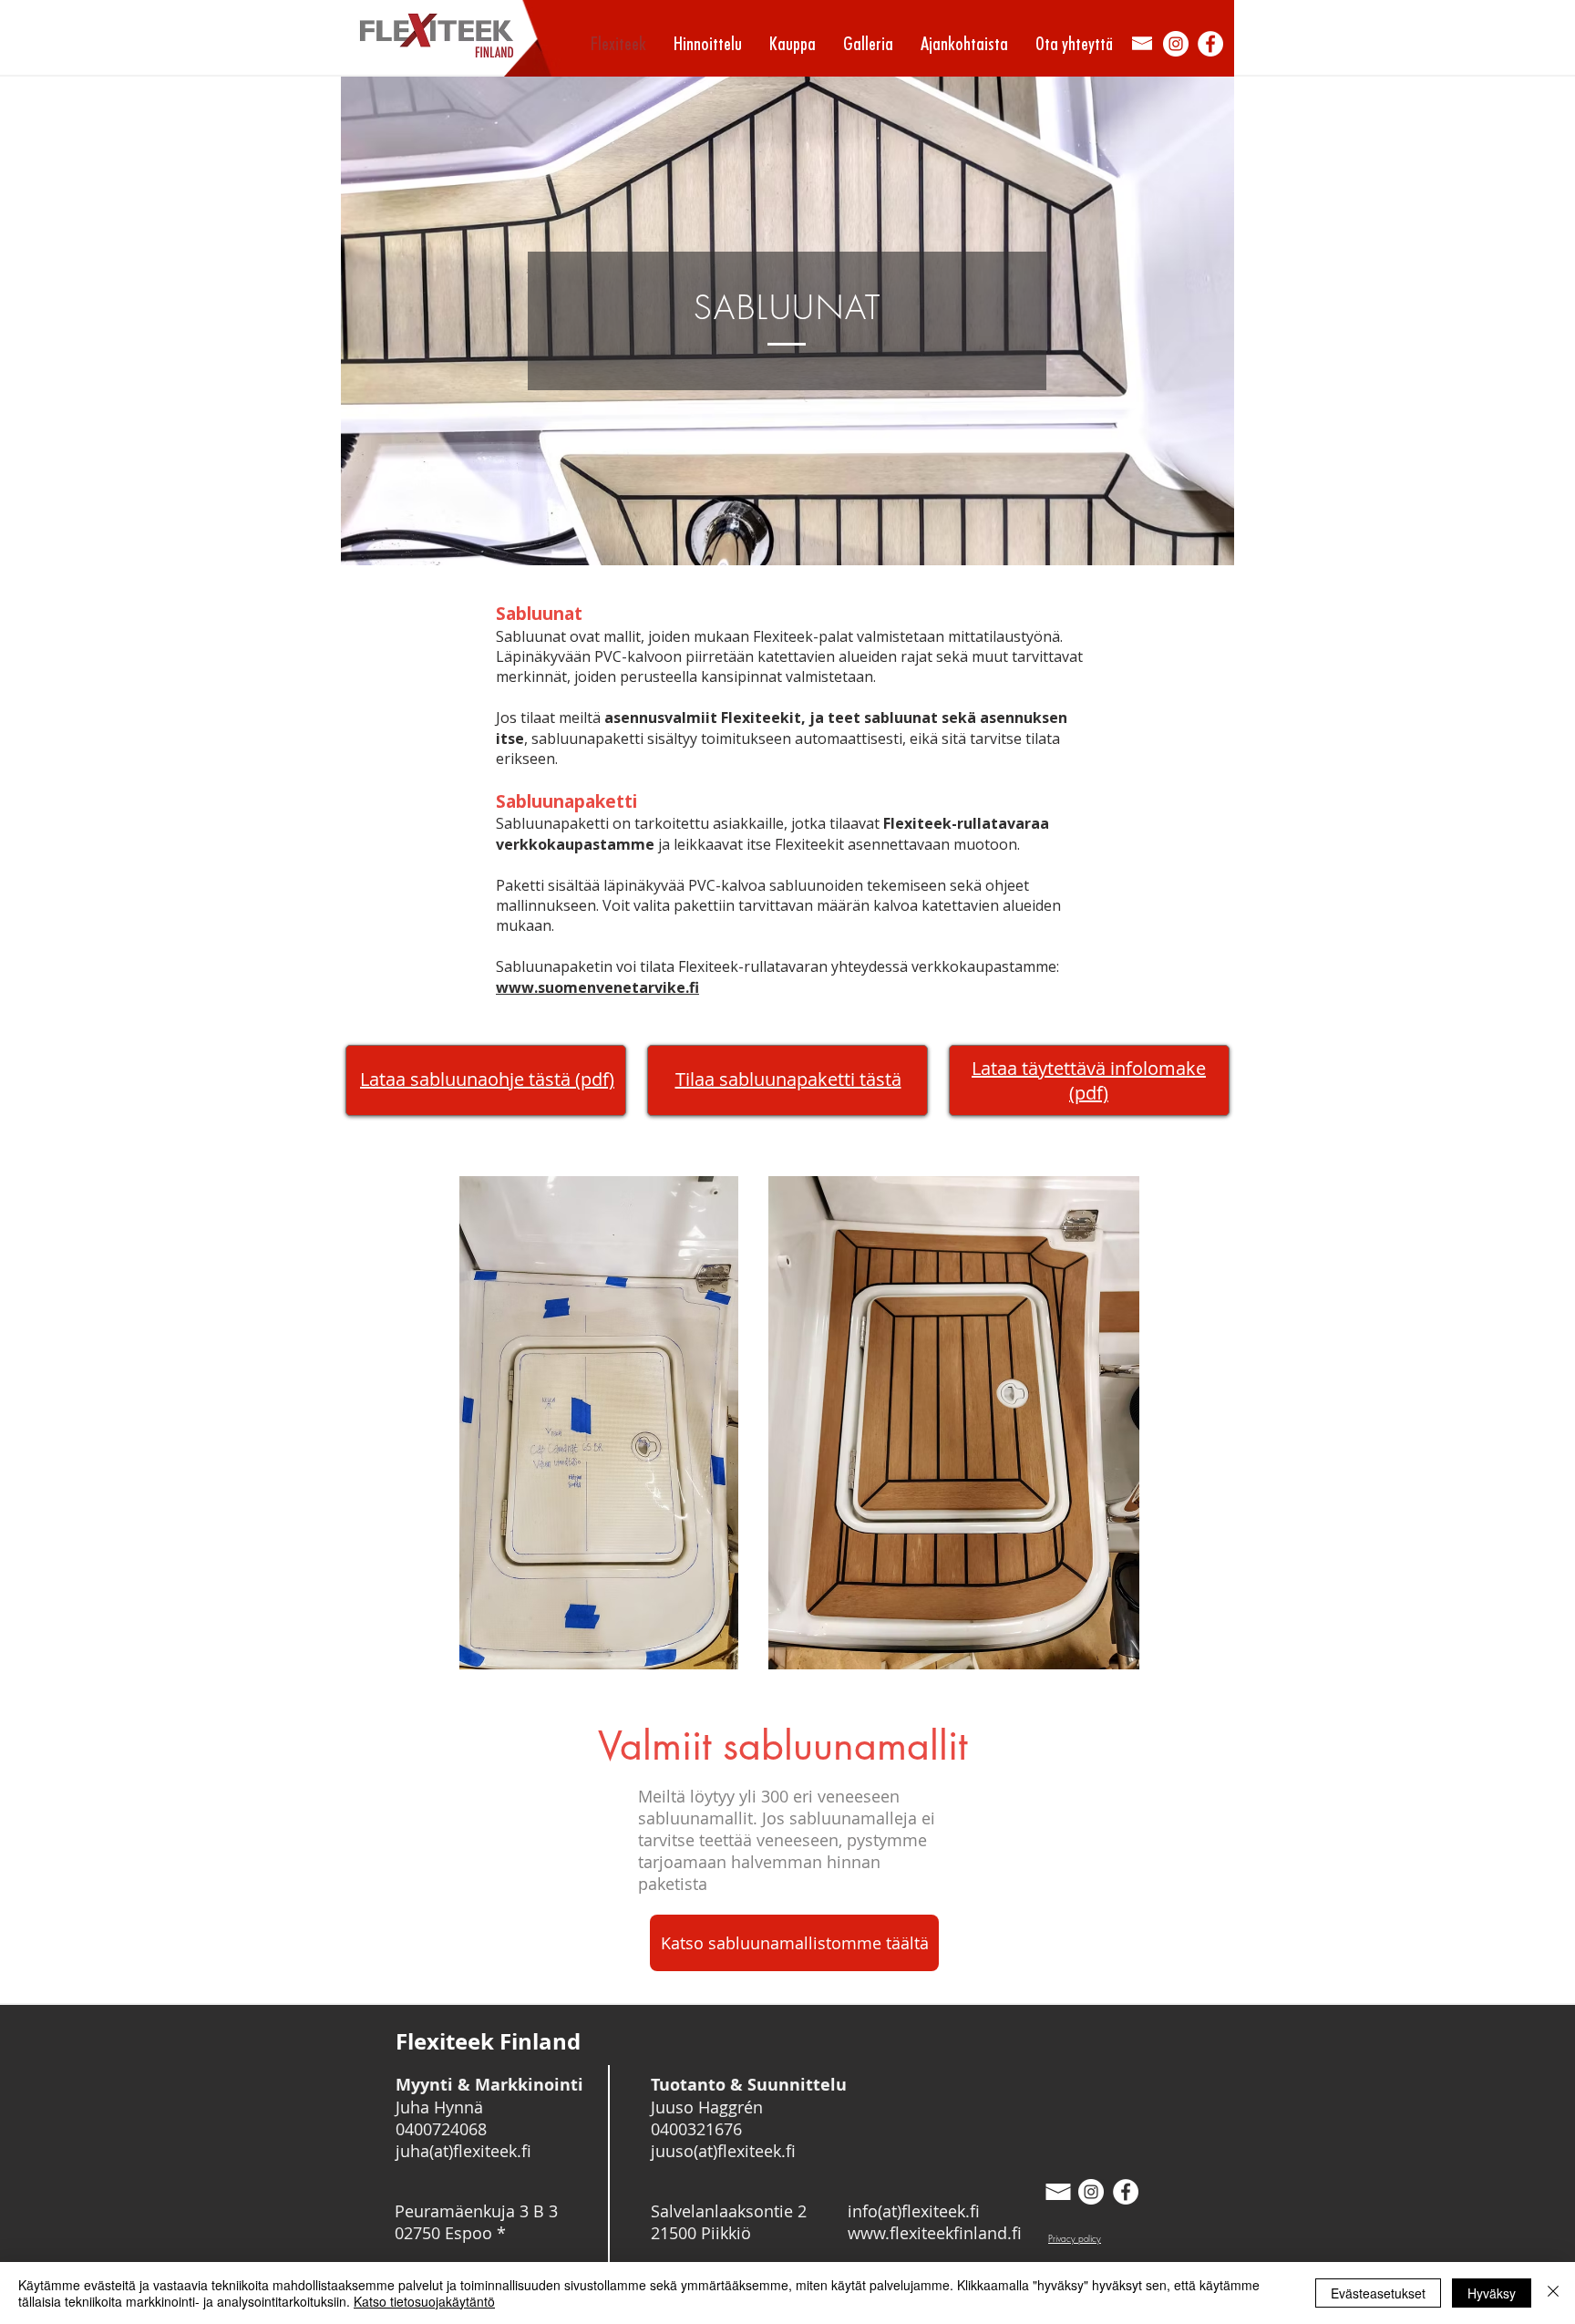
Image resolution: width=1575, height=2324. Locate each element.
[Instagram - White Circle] (1176, 44)
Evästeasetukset (1378, 2293)
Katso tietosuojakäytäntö (424, 2301)
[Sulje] (1553, 2293)
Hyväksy (1492, 2293)
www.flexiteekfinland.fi (935, 2233)
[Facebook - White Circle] (1210, 44)
